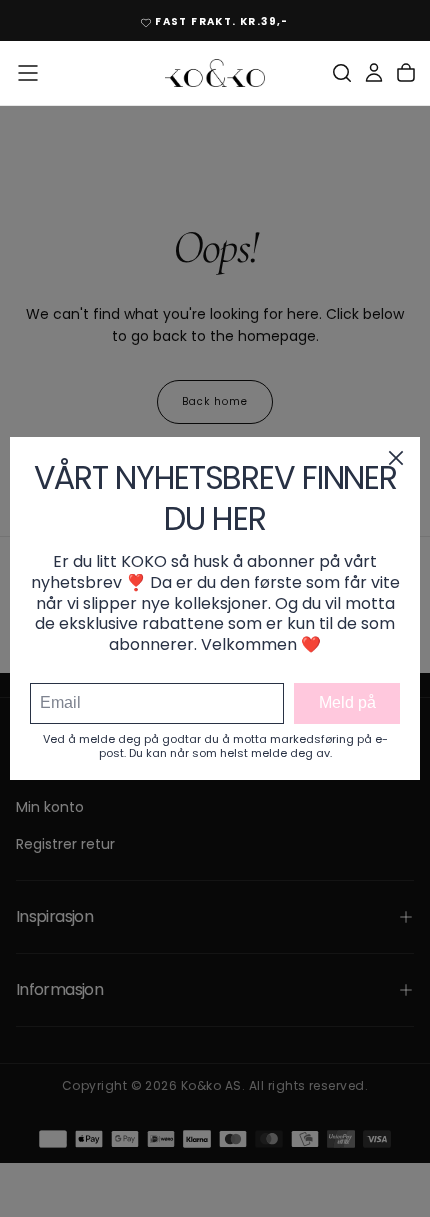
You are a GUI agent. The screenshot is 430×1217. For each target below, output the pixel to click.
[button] (28, 73)
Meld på (347, 702)
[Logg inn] (374, 73)
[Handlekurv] (406, 73)
